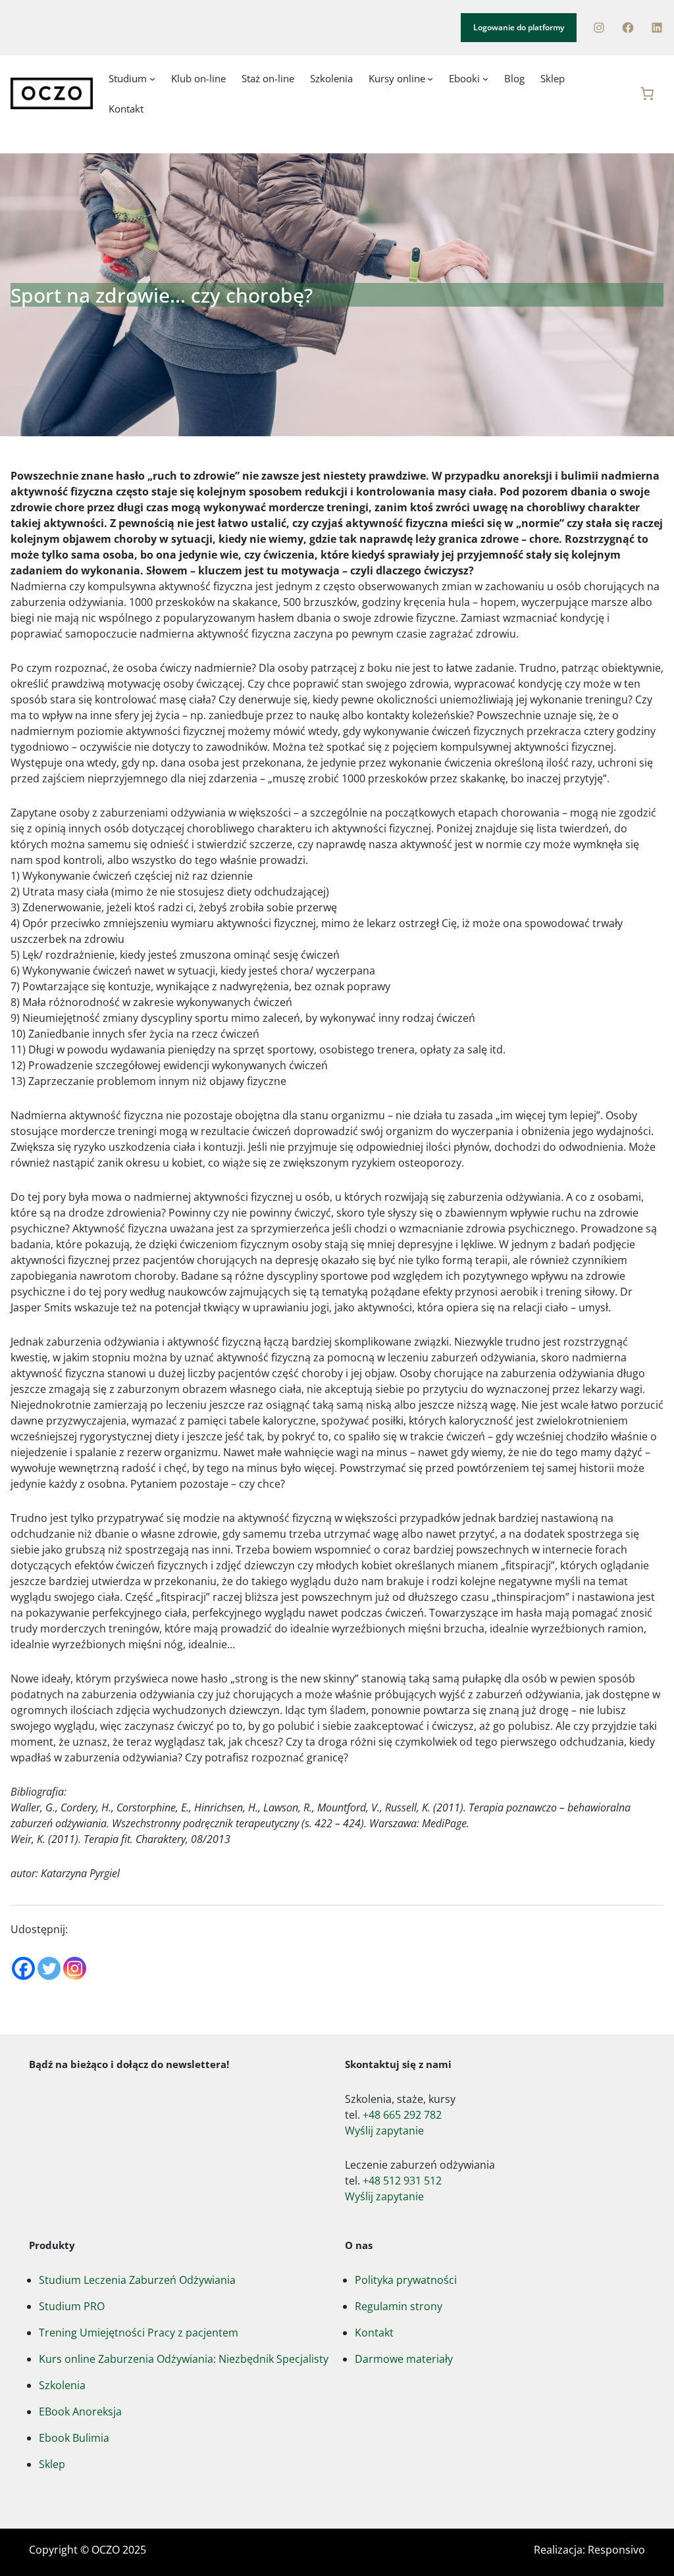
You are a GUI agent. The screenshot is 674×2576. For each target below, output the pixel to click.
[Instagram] (599, 28)
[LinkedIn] (657, 28)
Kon (365, 2333)
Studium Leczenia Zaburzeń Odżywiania (137, 2280)
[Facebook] (628, 28)
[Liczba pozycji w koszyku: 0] (647, 93)
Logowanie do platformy (519, 27)
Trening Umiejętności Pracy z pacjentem (139, 2333)
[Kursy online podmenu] (430, 78)
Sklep (52, 2464)
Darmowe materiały (404, 2359)
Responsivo (616, 2550)
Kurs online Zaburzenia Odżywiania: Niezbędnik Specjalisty (184, 2359)
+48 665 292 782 (402, 2115)
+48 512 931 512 (402, 2181)
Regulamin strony (399, 2306)
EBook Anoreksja (80, 2412)
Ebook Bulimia (74, 2438)
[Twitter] (49, 1968)
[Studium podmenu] (152, 78)
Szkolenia (62, 2385)
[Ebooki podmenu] (485, 78)
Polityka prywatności (406, 2280)
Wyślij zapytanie (384, 2131)
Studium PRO (72, 2306)
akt (386, 2333)
